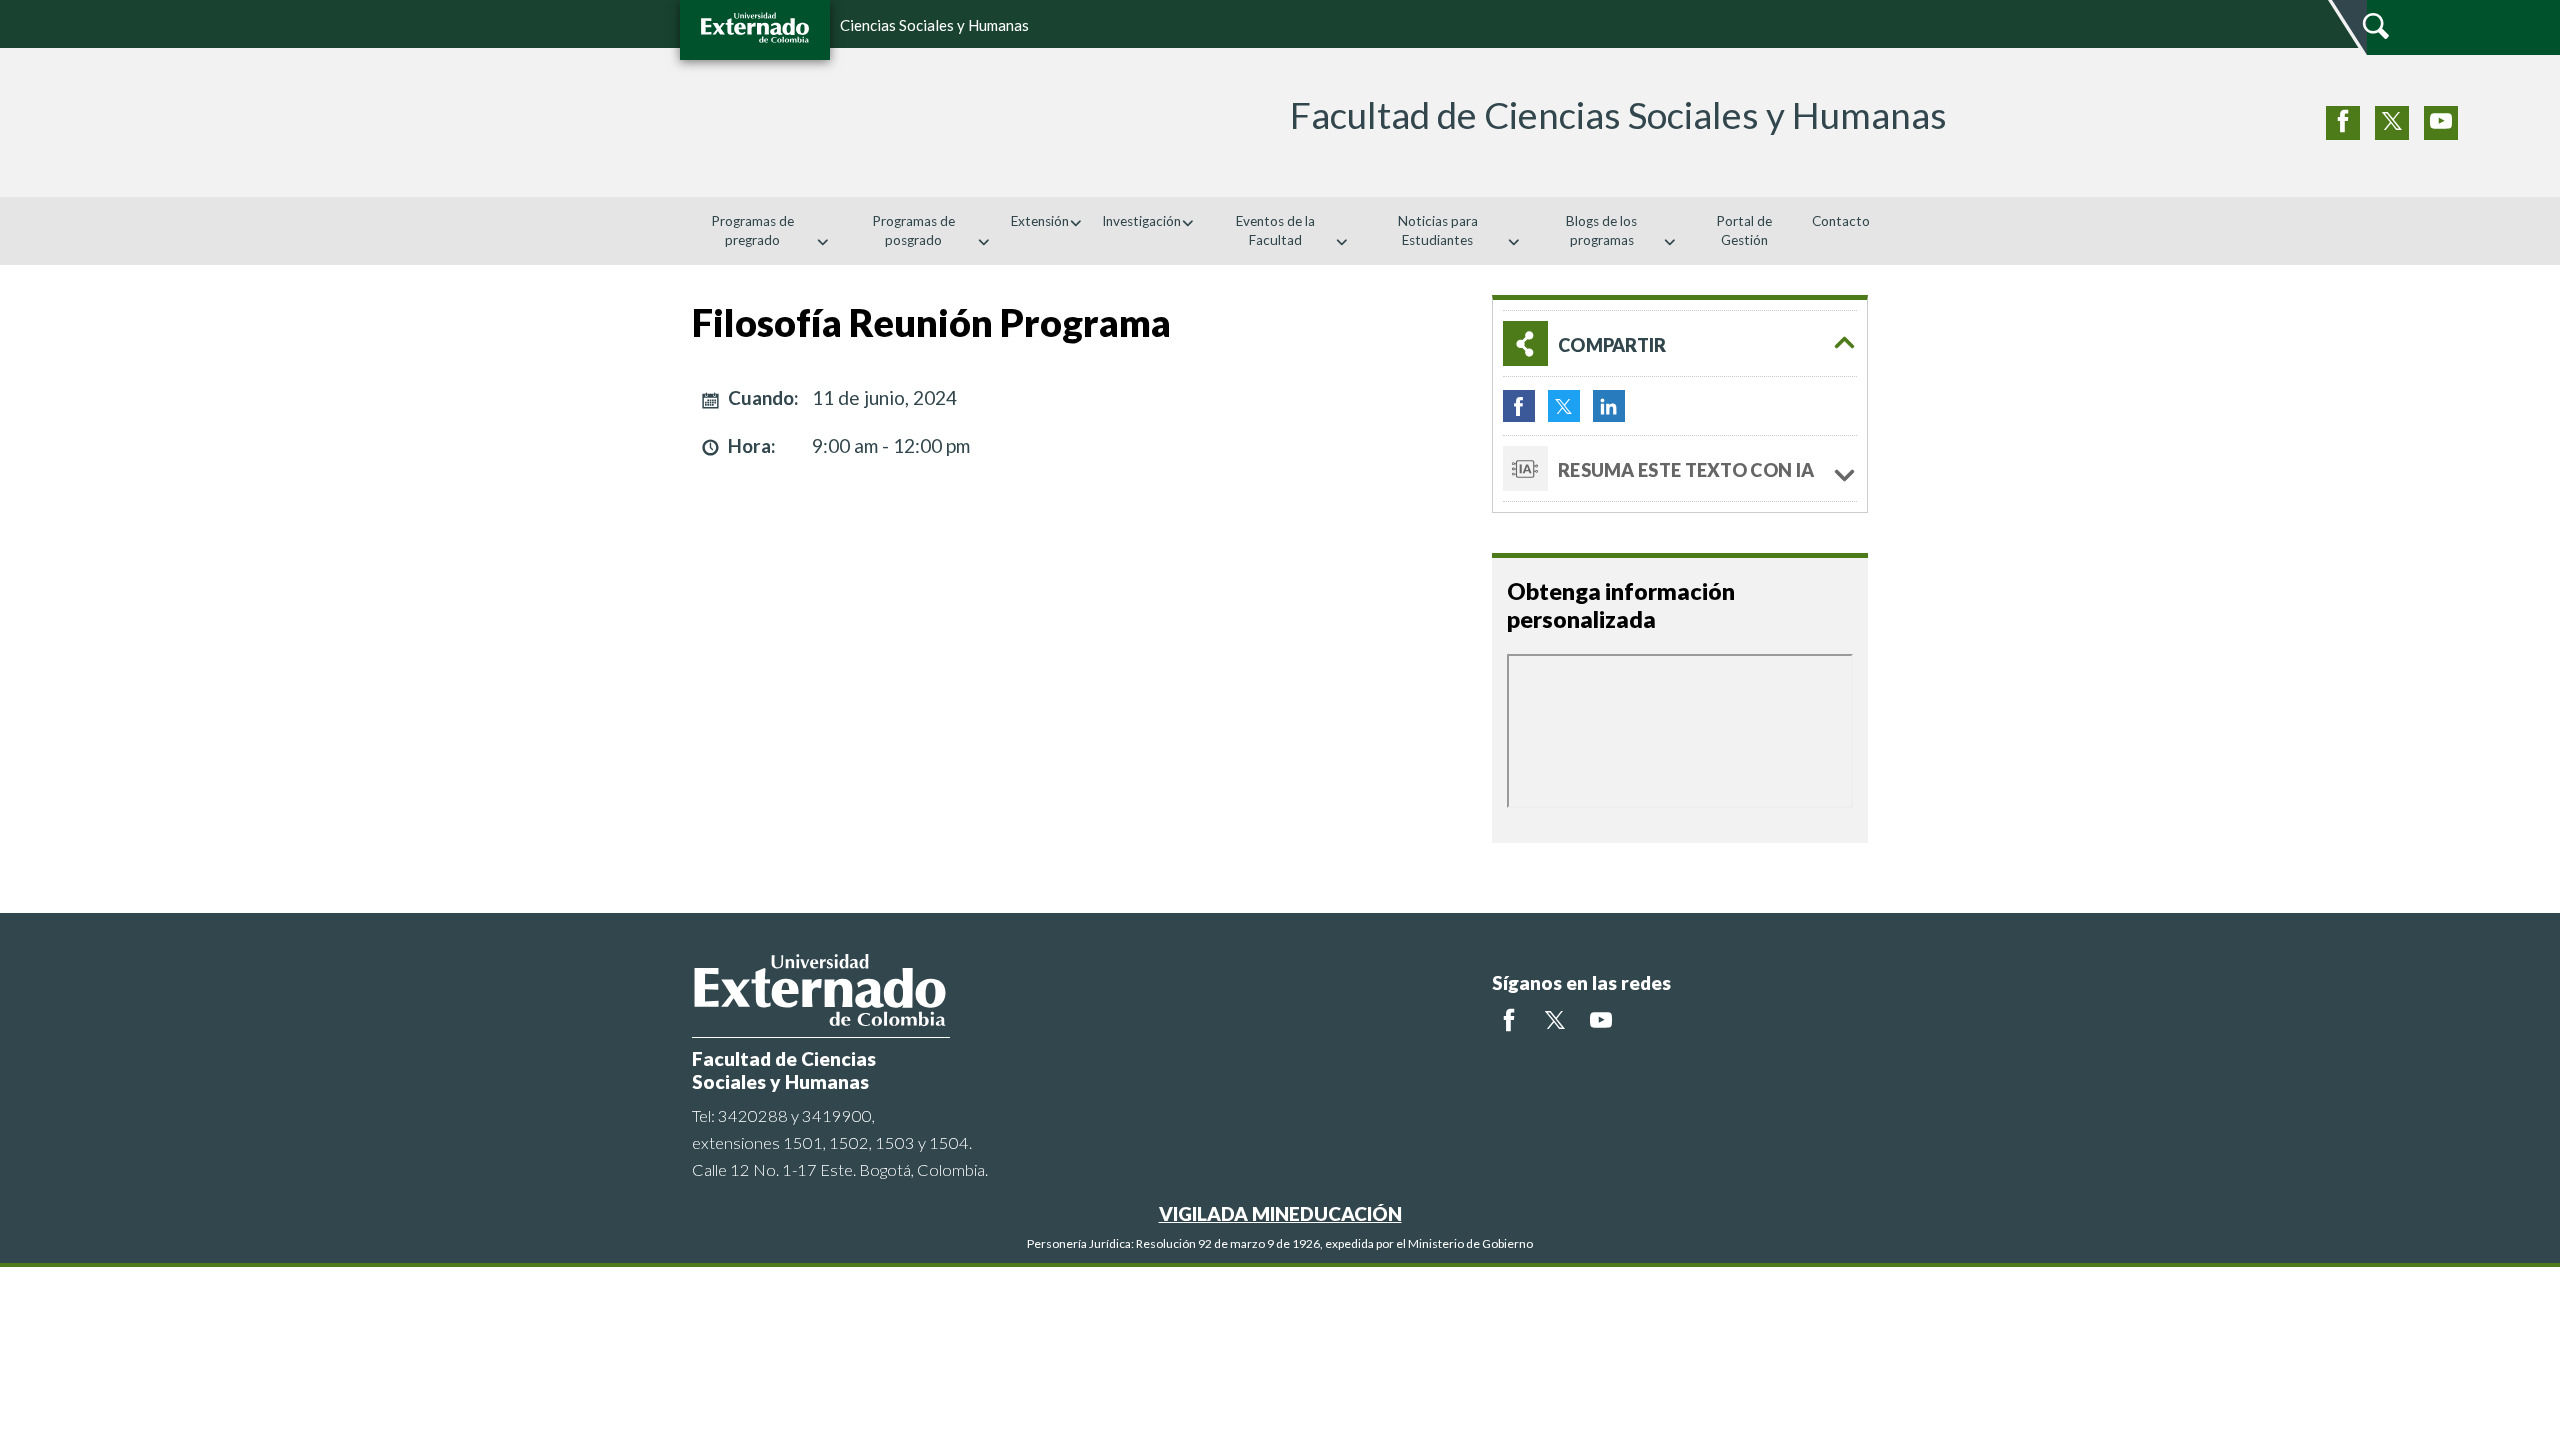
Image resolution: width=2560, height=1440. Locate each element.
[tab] (1680, 343)
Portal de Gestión (1744, 230)
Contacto (1841, 221)
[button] (1680, 343)
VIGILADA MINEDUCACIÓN (1280, 1213)
